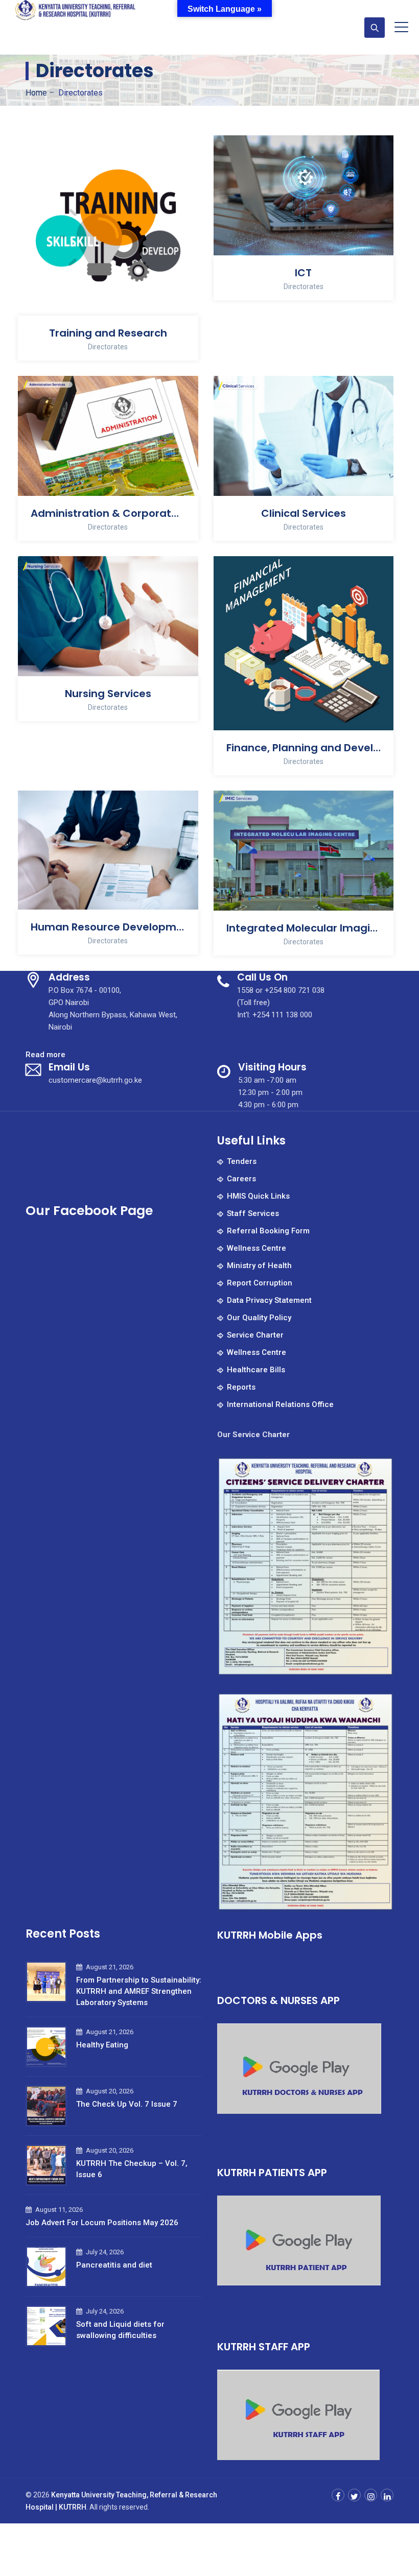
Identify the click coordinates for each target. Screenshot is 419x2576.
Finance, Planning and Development (304, 748)
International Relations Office (280, 1404)
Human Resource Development (108, 927)
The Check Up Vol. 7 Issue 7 (127, 2104)
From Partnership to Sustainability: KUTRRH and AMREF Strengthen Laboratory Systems (139, 1991)
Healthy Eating (102, 2045)
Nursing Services (108, 694)
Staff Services (253, 1213)
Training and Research (108, 333)
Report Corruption (260, 1283)
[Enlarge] (380, 1469)
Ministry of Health (259, 1266)
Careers (241, 1179)
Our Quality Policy (259, 1318)
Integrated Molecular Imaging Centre (304, 928)
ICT (303, 273)
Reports (241, 1387)
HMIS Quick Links (258, 1196)
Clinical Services (304, 513)
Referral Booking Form (268, 1231)
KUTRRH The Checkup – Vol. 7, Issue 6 (132, 2169)
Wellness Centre (257, 1248)
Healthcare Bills (256, 1370)
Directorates (108, 347)
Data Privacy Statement (269, 1300)
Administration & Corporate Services (108, 513)
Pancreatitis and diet (114, 2265)
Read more (45, 1055)
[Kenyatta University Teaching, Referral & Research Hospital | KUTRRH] (76, 13)
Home (36, 93)
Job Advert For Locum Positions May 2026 (102, 2223)
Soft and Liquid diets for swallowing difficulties (120, 2330)
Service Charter (255, 1335)
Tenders (242, 1161)
